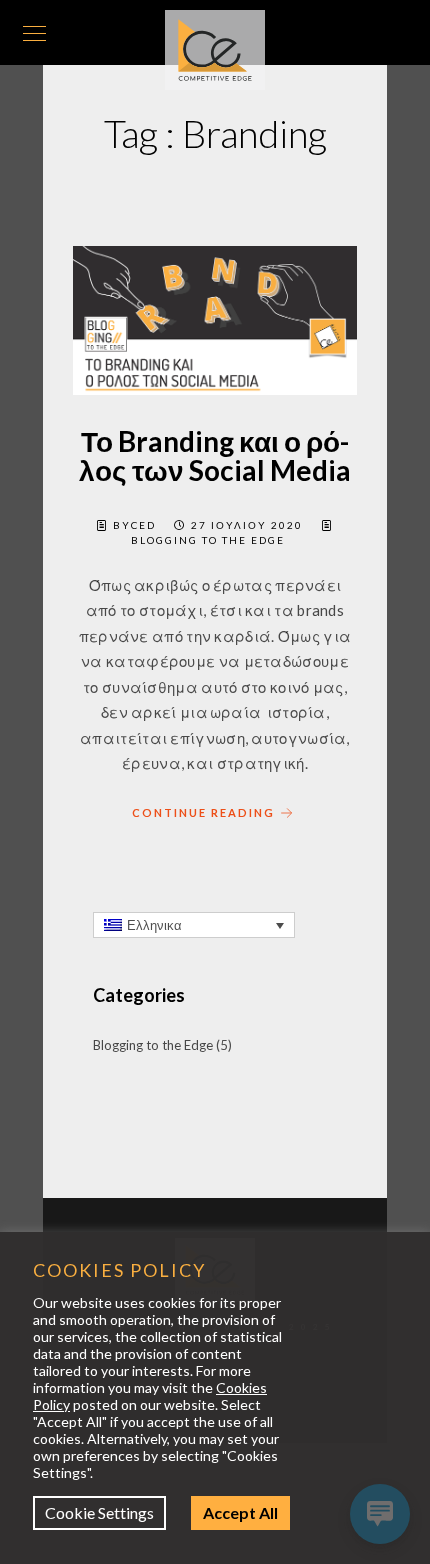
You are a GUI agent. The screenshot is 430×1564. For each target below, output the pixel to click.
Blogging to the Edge (208, 540)
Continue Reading (203, 812)
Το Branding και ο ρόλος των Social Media (215, 455)
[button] (194, 925)
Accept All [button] (260, 1512)
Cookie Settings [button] (119, 1512)
